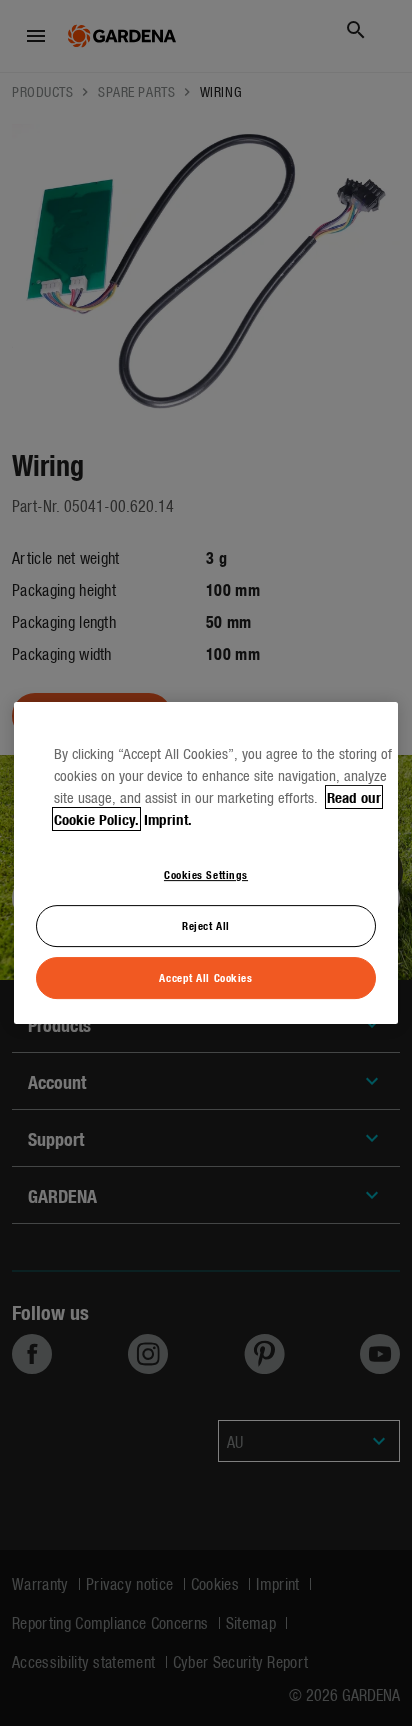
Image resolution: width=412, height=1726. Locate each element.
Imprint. (168, 819)
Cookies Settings (206, 874)
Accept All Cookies (205, 977)
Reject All (206, 925)
